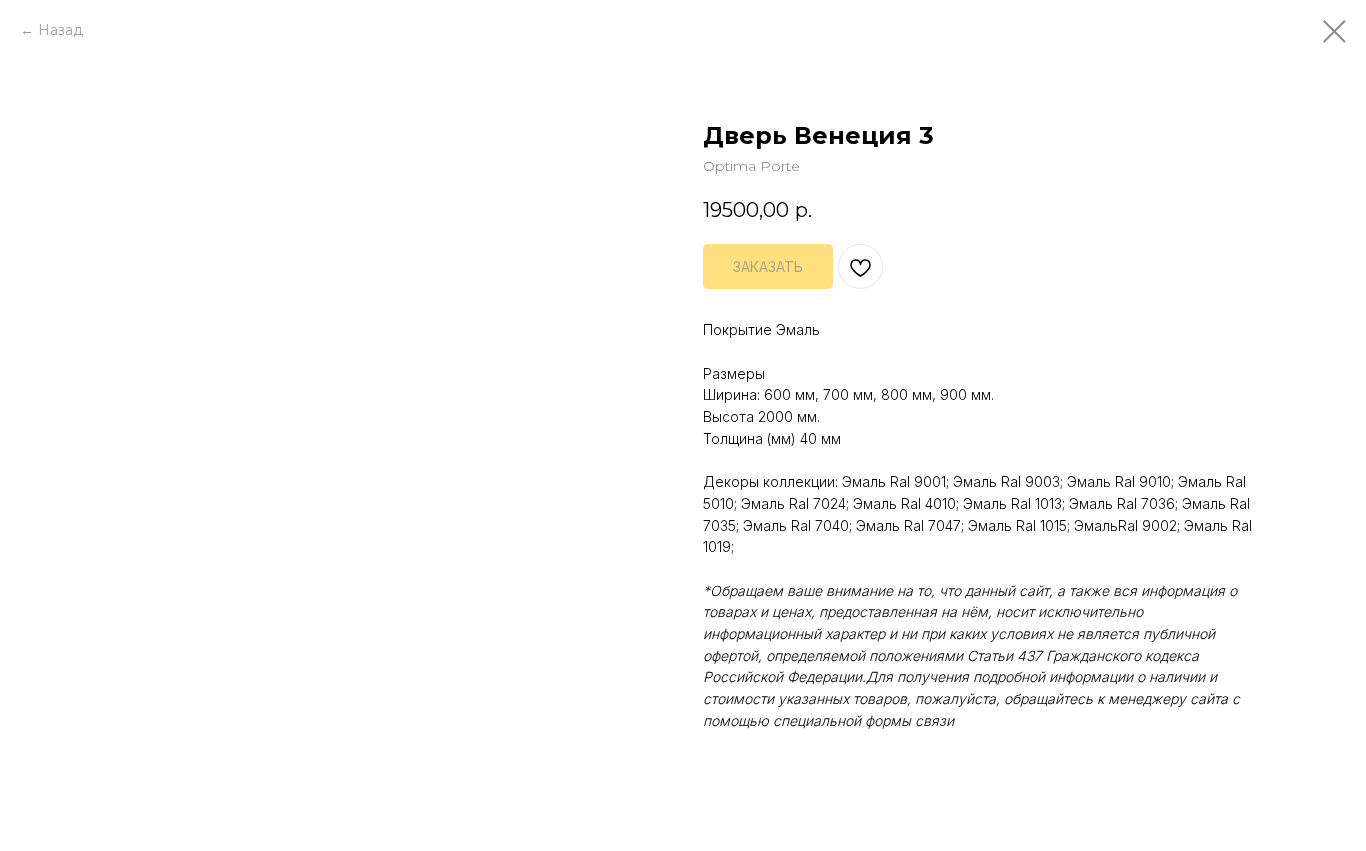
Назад (60, 30)
